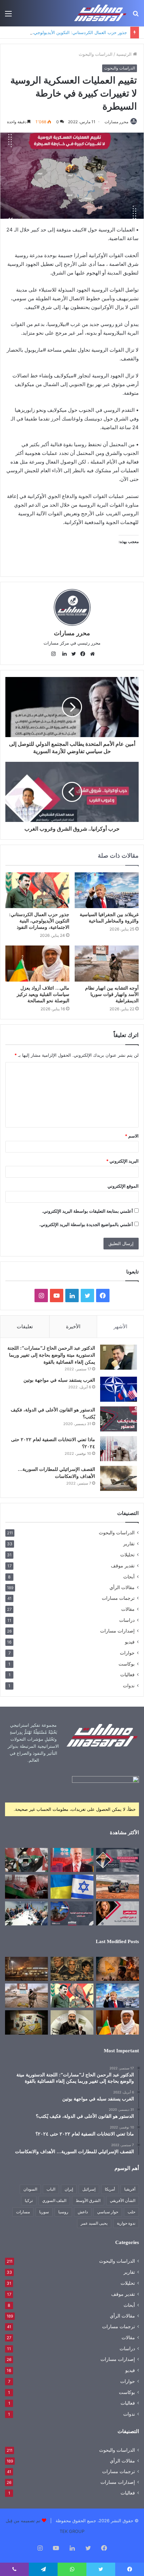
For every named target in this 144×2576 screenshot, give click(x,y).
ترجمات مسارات (118, 1598)
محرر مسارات (116, 122)
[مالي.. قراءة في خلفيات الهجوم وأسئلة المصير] (118, 1969)
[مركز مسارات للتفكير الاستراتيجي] (100, 13)
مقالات (128, 1609)
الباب (51, 2189)
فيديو (130, 1642)
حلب (131, 2212)
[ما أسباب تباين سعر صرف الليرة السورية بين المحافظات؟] (118, 1860)
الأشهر (120, 1326)
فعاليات (127, 1675)
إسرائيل (89, 2189)
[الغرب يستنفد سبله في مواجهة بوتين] (119, 1389)
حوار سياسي (108, 2212)
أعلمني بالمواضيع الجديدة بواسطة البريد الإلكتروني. (86, 1224)
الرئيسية (125, 54)
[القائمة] (8, 16)
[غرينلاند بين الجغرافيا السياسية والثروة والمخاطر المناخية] (107, 890)
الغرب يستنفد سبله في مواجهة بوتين (59, 1380)
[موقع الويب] (91, 654)
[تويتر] (72, 654)
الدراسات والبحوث (96, 54)
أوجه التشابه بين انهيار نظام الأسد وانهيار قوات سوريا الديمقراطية (112, 994)
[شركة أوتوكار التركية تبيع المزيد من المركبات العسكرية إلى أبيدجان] (118, 1887)
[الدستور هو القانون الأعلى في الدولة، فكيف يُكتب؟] (119, 1419)
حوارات (127, 1653)
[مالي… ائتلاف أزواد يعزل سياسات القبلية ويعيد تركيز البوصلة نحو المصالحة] (37, 964)
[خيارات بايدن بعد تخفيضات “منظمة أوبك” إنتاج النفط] (72, 1860)
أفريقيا (130, 2189)
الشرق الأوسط (88, 2200)
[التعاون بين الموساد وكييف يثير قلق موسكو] (72, 1887)
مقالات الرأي (122, 1587)
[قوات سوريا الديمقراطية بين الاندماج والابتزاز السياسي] (26, 2022)
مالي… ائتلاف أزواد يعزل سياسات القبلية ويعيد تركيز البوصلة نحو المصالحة (43, 994)
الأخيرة (73, 1326)
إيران (69, 2189)
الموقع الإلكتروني (123, 1186)
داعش (83, 2212)
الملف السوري (54, 2200)
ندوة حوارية (126, 2223)
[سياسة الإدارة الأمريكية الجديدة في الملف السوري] (118, 1913)
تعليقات (25, 1326)
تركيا (29, 2200)
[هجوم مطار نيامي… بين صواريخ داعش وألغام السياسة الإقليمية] (26, 1969)
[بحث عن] (136, 16)
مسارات (23, 2212)
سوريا (44, 2212)
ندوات (129, 1685)
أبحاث (129, 1577)
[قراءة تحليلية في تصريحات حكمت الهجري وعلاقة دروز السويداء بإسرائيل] (72, 2022)
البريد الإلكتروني (122, 1161)
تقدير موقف (123, 1566)
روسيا (63, 2212)
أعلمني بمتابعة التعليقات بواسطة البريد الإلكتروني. (87, 1211)
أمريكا (110, 2189)
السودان (30, 2189)
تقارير (129, 1543)
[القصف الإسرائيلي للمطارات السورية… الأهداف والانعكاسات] (119, 1478)
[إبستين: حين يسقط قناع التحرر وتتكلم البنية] (72, 1969)
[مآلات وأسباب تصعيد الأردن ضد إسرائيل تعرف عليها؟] (26, 1860)
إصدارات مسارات (117, 1631)
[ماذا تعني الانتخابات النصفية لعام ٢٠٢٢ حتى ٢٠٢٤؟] (119, 1449)
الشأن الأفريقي (123, 2200)
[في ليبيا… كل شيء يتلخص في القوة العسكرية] (26, 1887)
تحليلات (127, 1555)
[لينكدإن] (63, 654)
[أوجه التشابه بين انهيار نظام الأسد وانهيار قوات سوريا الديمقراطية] (107, 964)
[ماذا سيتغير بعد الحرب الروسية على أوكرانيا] (72, 1913)
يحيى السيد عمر (94, 2223)
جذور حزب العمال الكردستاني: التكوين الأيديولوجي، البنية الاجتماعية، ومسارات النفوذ (39, 921)
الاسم (132, 1136)
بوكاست (127, 1664)
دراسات (127, 1620)
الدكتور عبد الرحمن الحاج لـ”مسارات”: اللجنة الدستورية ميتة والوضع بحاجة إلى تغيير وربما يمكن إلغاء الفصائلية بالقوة (51, 1355)
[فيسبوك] (81, 654)
